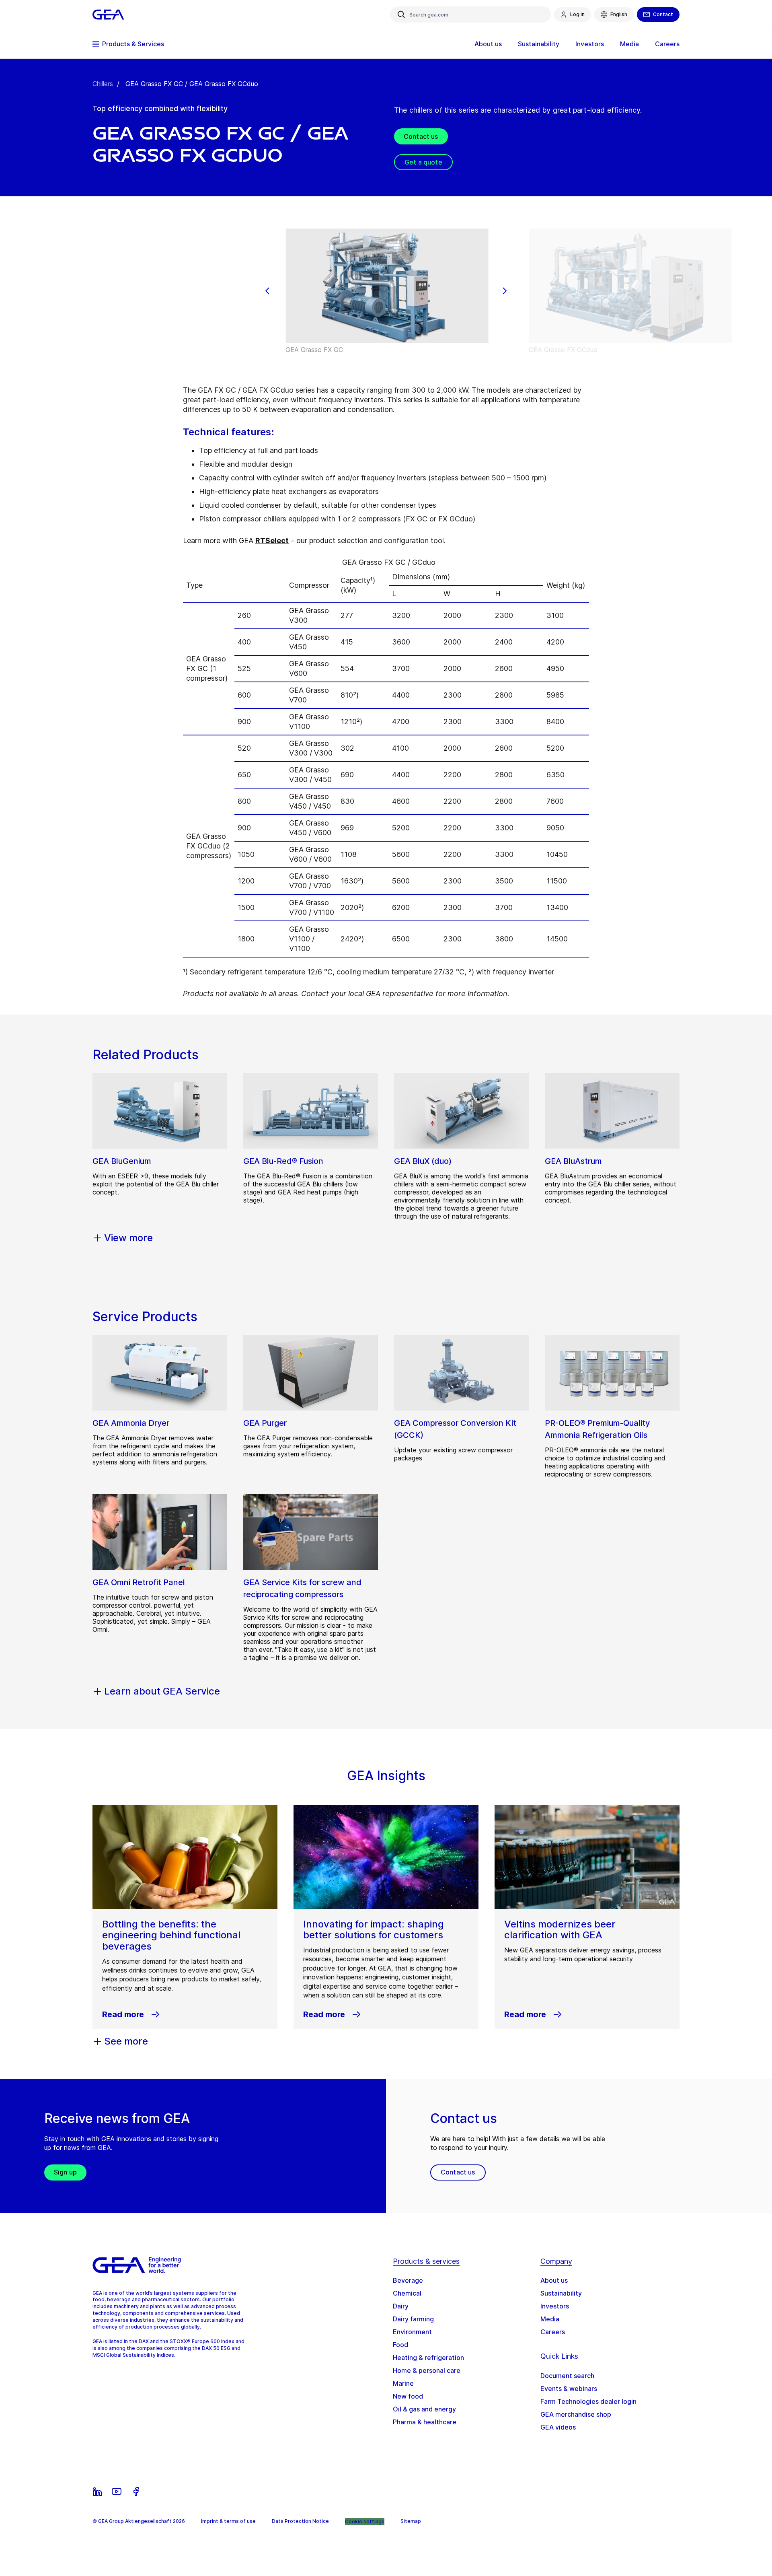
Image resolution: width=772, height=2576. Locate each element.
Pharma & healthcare (425, 2422)
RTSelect (272, 541)
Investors (555, 2306)
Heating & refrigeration (428, 2358)
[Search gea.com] (401, 14)
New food (408, 2396)
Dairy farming (413, 2319)
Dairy (401, 2306)
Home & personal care (427, 2370)
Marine (403, 2383)
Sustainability (561, 2293)
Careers (553, 2332)
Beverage (408, 2280)
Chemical (407, 2293)
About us (554, 2280)
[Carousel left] (267, 291)
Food (400, 2345)
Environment (412, 2332)
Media (550, 2319)
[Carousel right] (505, 291)
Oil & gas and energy (424, 2409)
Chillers (103, 84)
